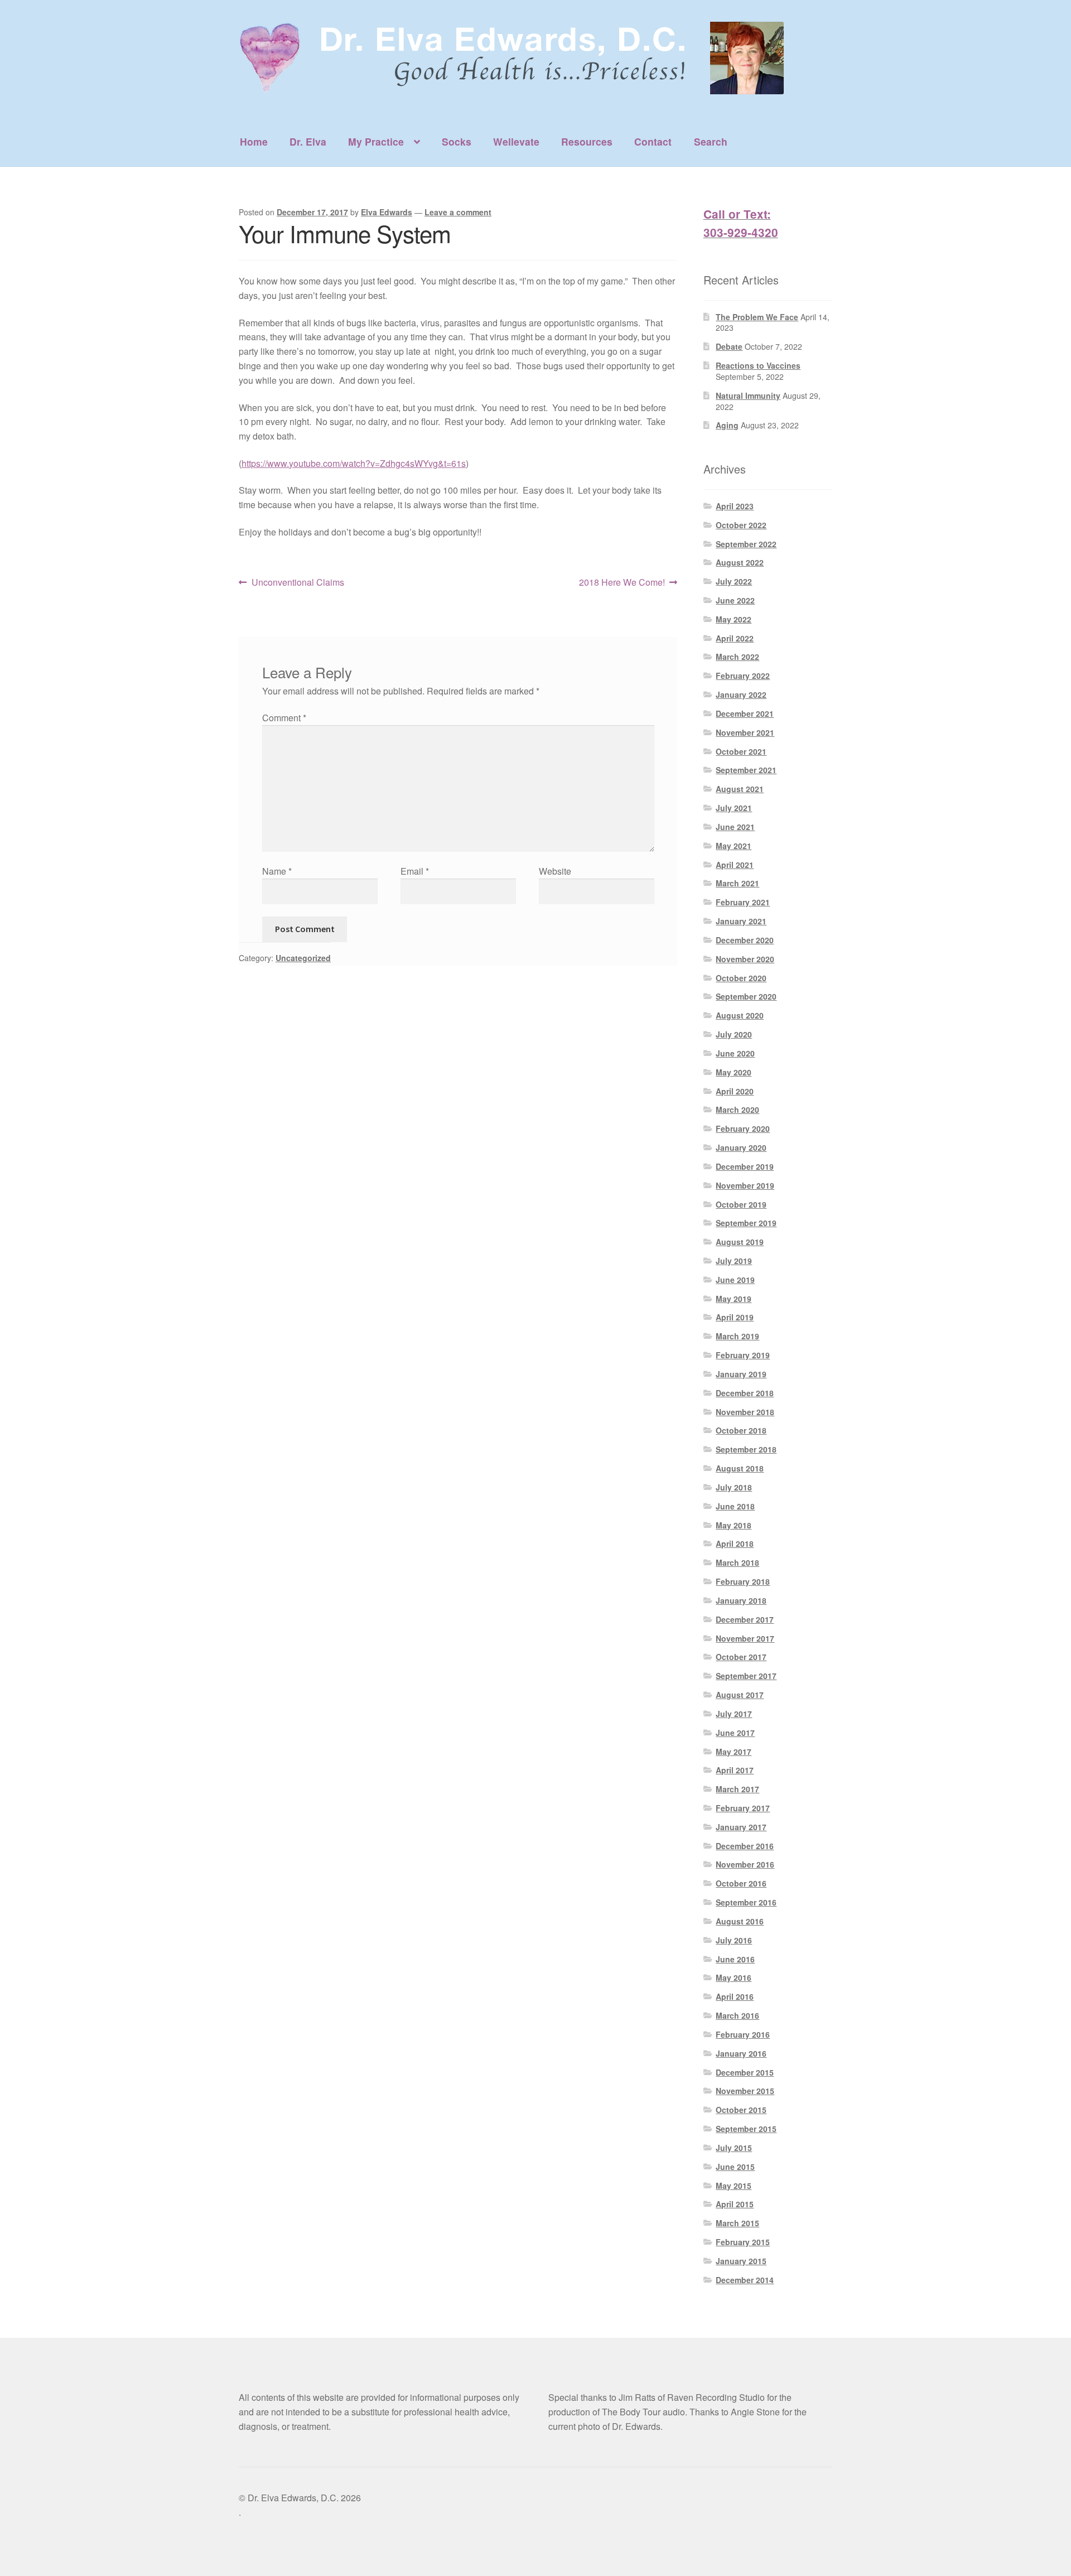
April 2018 (735, 1543)
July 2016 (734, 1940)
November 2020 (745, 959)
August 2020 (740, 1015)
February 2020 (743, 1128)
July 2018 (734, 1487)
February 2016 (743, 2034)
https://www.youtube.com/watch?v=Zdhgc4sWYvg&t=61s (354, 463)
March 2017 (737, 1789)
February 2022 (743, 676)
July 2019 (734, 1261)
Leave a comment (458, 212)
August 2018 (740, 1468)
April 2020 (735, 1091)
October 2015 (741, 2110)
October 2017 (741, 1657)
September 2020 (746, 996)
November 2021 (745, 732)
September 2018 (746, 1449)
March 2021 (737, 883)
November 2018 (745, 1412)
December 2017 (745, 1619)
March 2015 (737, 2223)
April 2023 (735, 506)
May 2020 (734, 1072)
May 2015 (734, 2186)
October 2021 (741, 751)
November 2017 (745, 1638)
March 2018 (737, 1562)
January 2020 (741, 1147)
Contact (653, 141)
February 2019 (743, 1355)
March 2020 (737, 1109)
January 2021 (741, 921)
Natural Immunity (748, 395)
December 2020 (745, 940)
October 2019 (741, 1204)
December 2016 (745, 1846)
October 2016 (741, 1883)
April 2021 (735, 865)
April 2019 (735, 1317)
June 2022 (735, 600)
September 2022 (746, 544)
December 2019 (745, 1166)
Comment (284, 718)
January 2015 (741, 2261)
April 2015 (735, 2204)
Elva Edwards (387, 212)
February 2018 (743, 1581)
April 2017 (735, 1770)
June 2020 (735, 1053)
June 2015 (735, 2167)
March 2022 (737, 657)
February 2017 (743, 1808)
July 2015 (734, 2148)
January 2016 (741, 2053)
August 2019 (740, 1242)
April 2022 (735, 638)
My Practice (376, 141)
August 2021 (740, 789)
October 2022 (741, 525)
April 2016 (735, 1996)
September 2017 (746, 1676)
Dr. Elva (308, 141)
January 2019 (741, 1374)
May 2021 (734, 846)
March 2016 (737, 2015)
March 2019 (737, 1336)
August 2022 (740, 562)
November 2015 (745, 2091)
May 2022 (734, 619)
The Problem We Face (757, 317)
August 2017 (740, 1695)
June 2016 (735, 1959)
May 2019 (734, 1299)
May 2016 (734, 1977)
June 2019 (735, 1280)
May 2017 (734, 1752)
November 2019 (745, 1185)
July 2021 (734, 808)
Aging (727, 425)
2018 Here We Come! (622, 583)
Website (555, 871)
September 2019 (746, 1223)
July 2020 (734, 1034)
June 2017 (735, 1733)
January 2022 (741, 694)
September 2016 (746, 1902)
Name (277, 871)
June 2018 (735, 1506)
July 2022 (734, 581)
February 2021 (743, 902)
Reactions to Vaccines (758, 365)
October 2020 (741, 978)
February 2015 (743, 2242)
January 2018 (741, 1600)
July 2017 (734, 1714)
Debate (729, 346)
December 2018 (745, 1393)
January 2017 (741, 1827)
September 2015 (746, 2129)
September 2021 (746, 770)
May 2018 (734, 1525)
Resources (587, 141)
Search (711, 141)
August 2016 (740, 1921)
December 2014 (745, 2280)
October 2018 (741, 1430)
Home (254, 141)
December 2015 (745, 2072)
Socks (457, 141)
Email (415, 871)
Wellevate (516, 141)
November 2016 (745, 1864)
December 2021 (745, 713)
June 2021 (735, 827)
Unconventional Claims (298, 583)
